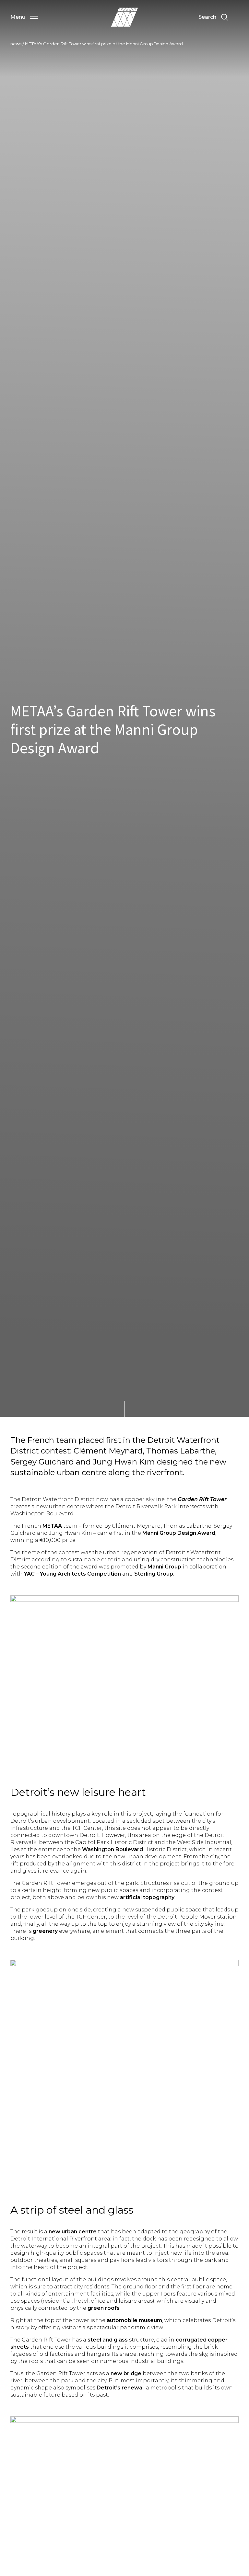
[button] (24, 17)
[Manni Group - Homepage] (124, 17)
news (16, 44)
